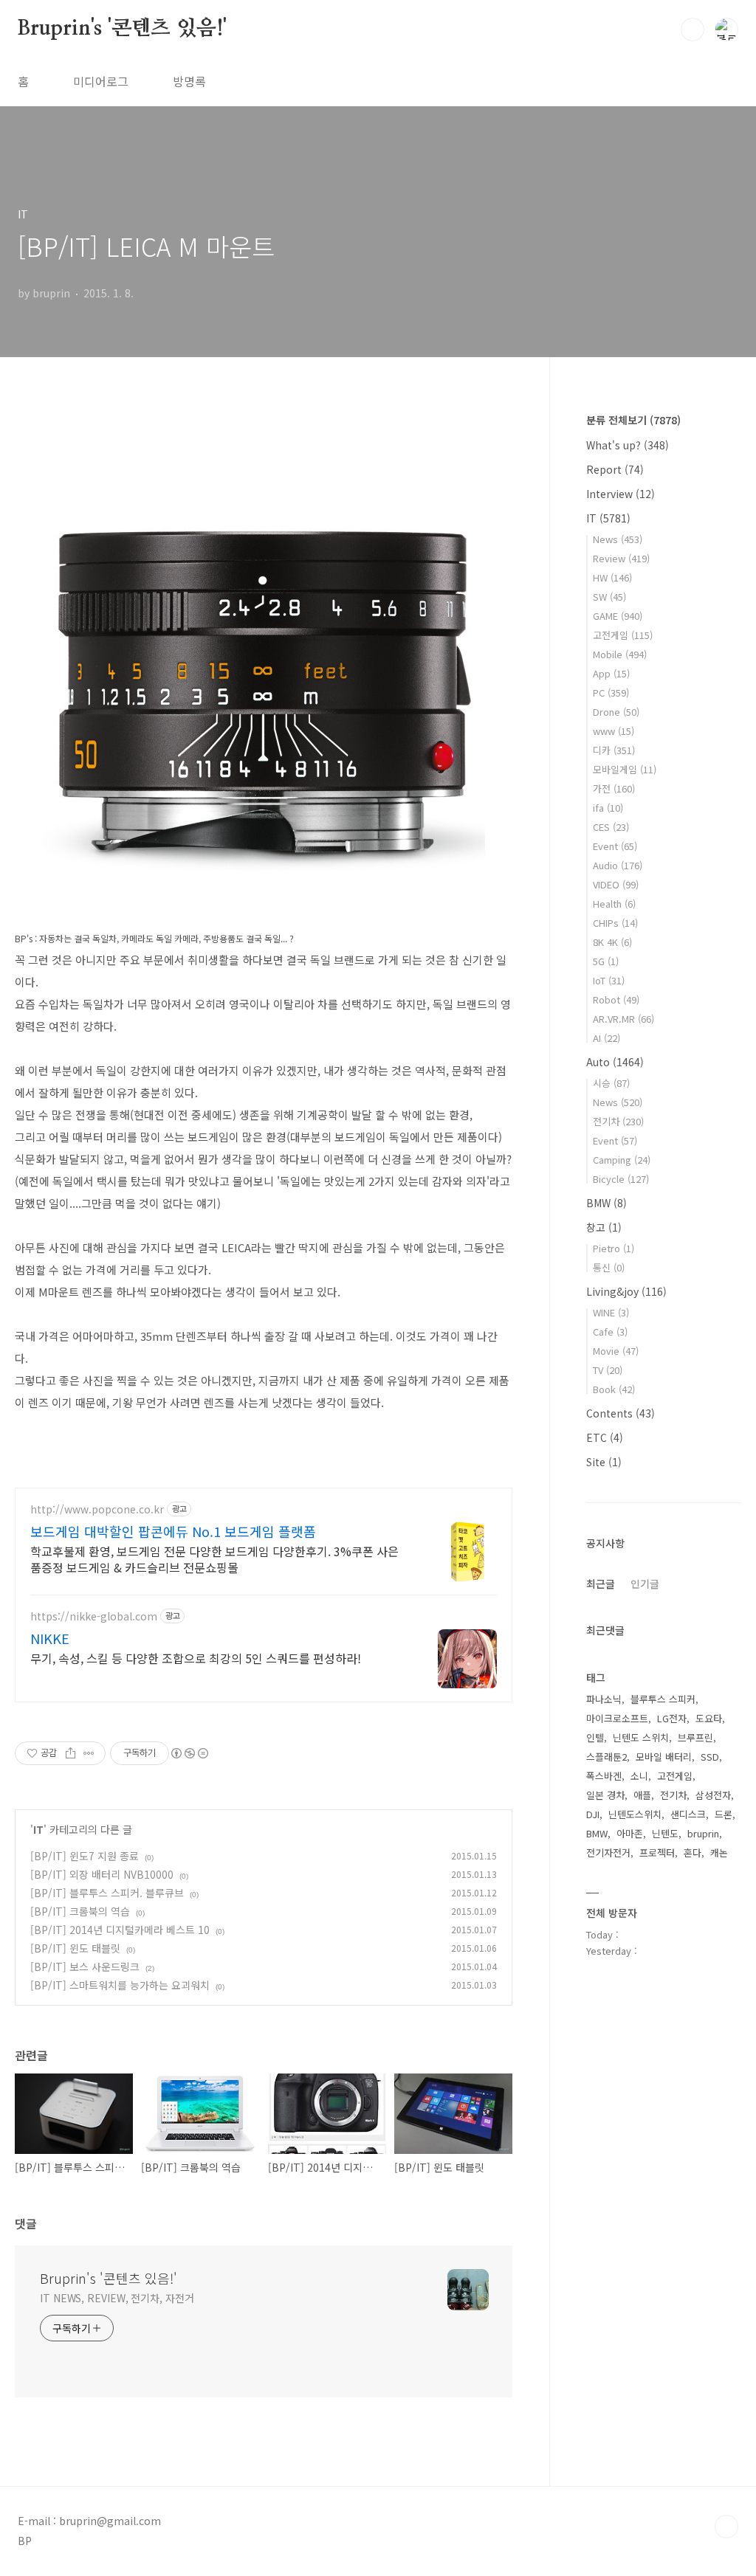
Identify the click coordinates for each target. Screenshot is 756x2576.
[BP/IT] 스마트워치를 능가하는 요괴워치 (120, 1985)
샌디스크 (688, 1814)
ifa (608, 808)
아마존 (630, 1833)
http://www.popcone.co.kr (97, 1509)
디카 (614, 750)
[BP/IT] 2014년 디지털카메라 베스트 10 (120, 1930)
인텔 (595, 1737)
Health (614, 904)
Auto (615, 1062)
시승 (611, 1083)
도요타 (709, 1718)
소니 (639, 1776)
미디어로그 (101, 81)
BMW (606, 1203)
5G (606, 961)
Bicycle (621, 1179)
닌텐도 (665, 1833)
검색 (693, 30)
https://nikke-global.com (94, 1616)
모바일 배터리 (664, 1757)
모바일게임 (625, 769)
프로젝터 (657, 1852)
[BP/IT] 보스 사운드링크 (85, 1966)
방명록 (189, 81)
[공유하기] (71, 1753)
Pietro (614, 1248)
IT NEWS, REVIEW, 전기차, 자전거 (117, 2298)
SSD (710, 1757)
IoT (609, 980)
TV (608, 1370)
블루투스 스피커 (663, 1699)
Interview (621, 494)
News (618, 539)
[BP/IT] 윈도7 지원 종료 (85, 1856)
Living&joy (626, 1291)
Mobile (620, 654)
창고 (604, 1227)
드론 (724, 1814)
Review (621, 558)
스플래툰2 (606, 1757)
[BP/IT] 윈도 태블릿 (75, 1948)
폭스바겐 (604, 1776)
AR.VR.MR (623, 1019)
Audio (618, 865)
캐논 (719, 1852)
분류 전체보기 (633, 420)
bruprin (703, 1833)
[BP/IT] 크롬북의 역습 (80, 1911)
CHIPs (615, 923)
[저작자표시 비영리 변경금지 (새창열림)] (189, 1753)
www (614, 731)
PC (611, 693)
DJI (593, 1814)
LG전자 (672, 1718)
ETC (605, 1437)
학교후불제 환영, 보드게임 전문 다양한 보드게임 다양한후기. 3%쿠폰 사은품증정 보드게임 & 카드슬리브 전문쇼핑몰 (214, 1559)
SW (609, 597)
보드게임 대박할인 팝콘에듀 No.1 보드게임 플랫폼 (173, 1531)
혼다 (693, 1852)
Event (615, 846)
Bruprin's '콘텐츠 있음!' (122, 29)
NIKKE (50, 1638)
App (611, 673)
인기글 (645, 1584)
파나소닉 (604, 1699)
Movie (616, 1351)
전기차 (618, 1121)
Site (604, 1462)
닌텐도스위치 (635, 1814)
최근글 (601, 1584)
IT (38, 1829)
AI (606, 1038)
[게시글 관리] (89, 1753)
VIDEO (616, 884)
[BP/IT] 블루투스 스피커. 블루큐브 (107, 1893)
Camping (622, 1160)
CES (611, 827)
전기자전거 (608, 1852)
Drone (616, 712)
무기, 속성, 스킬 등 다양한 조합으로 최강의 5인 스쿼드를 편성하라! (196, 1658)
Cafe (610, 1332)
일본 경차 (605, 1795)
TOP (726, 2527)
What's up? (628, 445)
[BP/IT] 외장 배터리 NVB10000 (102, 1874)
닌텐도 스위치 (641, 1737)
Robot (616, 999)
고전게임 (623, 635)
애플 (642, 1795)
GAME (618, 616)
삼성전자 (713, 1795)
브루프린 (695, 1737)
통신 (609, 1267)
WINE (611, 1312)
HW (612, 577)
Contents (621, 1413)
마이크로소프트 (617, 1718)
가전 (614, 788)
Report (615, 469)
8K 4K (612, 942)
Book (614, 1389)
